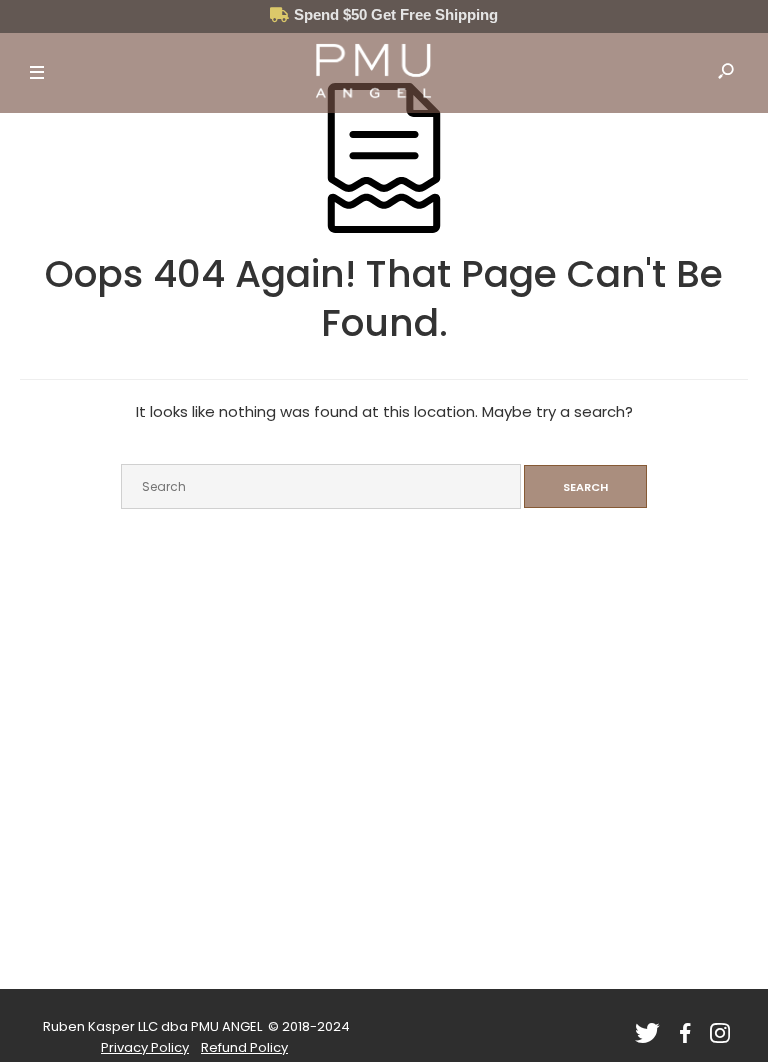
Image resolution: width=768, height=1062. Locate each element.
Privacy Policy (145, 1047)
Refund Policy (244, 1047)
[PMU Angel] (373, 73)
